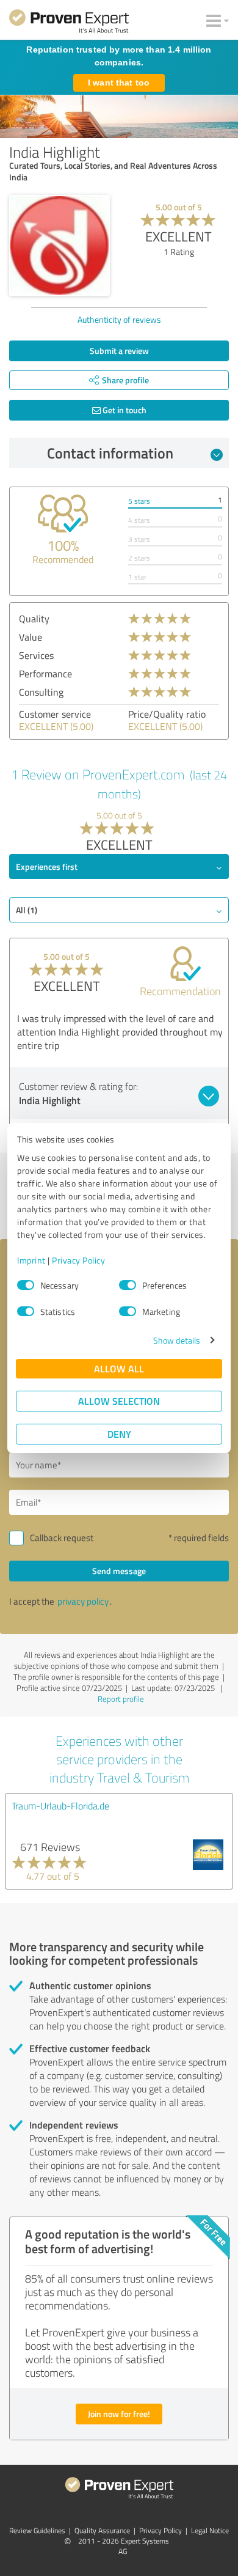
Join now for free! (119, 2414)
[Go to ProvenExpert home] (69, 23)
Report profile (121, 1699)
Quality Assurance (102, 2530)
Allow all (119, 1368)
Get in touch (124, 410)
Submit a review (119, 351)
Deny (119, 1434)
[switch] (128, 1285)
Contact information (110, 453)
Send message (119, 1571)
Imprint (31, 1260)
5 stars (139, 501)
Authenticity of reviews (119, 319)
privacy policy (83, 1601)
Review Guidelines (37, 2530)
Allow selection (119, 1401)
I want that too (119, 83)
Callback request (62, 1538)
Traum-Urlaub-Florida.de (60, 1806)
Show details (177, 1340)
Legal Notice (210, 2530)
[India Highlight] (60, 245)
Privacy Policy (78, 1260)
